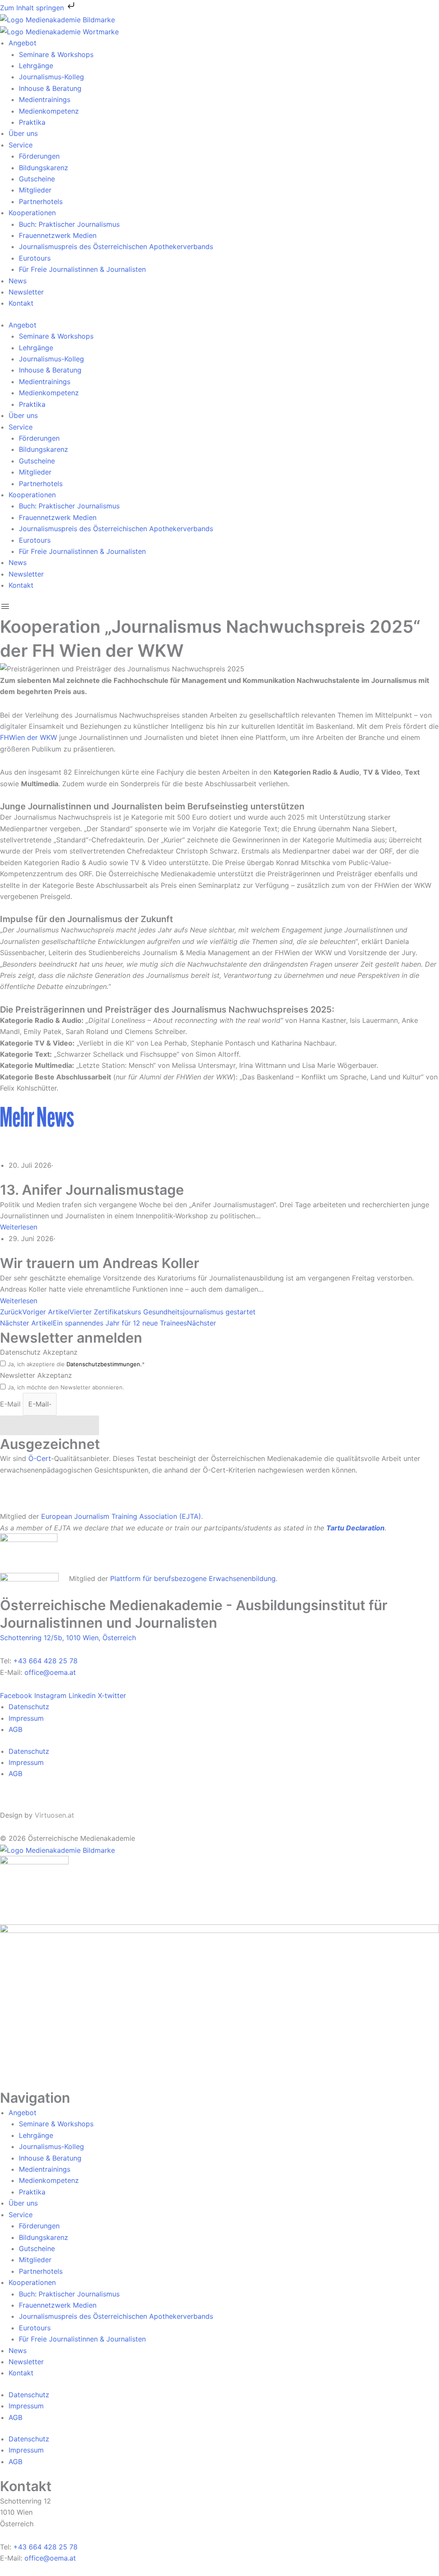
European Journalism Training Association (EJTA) (121, 1516)
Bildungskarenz (44, 168)
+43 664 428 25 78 (45, 1661)
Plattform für (132, 1578)
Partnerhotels (41, 201)
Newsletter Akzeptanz (36, 1375)
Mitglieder (35, 190)
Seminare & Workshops (56, 54)
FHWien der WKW (29, 737)
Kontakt (21, 303)
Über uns (23, 133)
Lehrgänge (36, 66)
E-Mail (11, 1404)
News (18, 281)
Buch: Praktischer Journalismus (69, 224)
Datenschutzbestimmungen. (104, 1364)
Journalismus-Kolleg (51, 77)
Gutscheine (37, 179)
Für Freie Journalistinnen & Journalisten (82, 269)
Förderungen (39, 156)
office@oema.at (50, 1672)
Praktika (32, 122)
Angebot (23, 43)
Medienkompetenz (49, 111)
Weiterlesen (19, 1227)
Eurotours (35, 258)
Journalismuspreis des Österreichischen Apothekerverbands (116, 246)
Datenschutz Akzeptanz (39, 1352)
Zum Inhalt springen (33, 8)
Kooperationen (32, 213)
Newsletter (26, 292)
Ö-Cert (40, 1458)
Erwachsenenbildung (242, 1578)
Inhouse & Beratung (50, 88)
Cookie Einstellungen (34, 1800)
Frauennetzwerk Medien (58, 235)
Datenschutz (29, 1707)
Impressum (26, 1718)
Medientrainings (45, 99)
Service (21, 145)
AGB (15, 1729)
